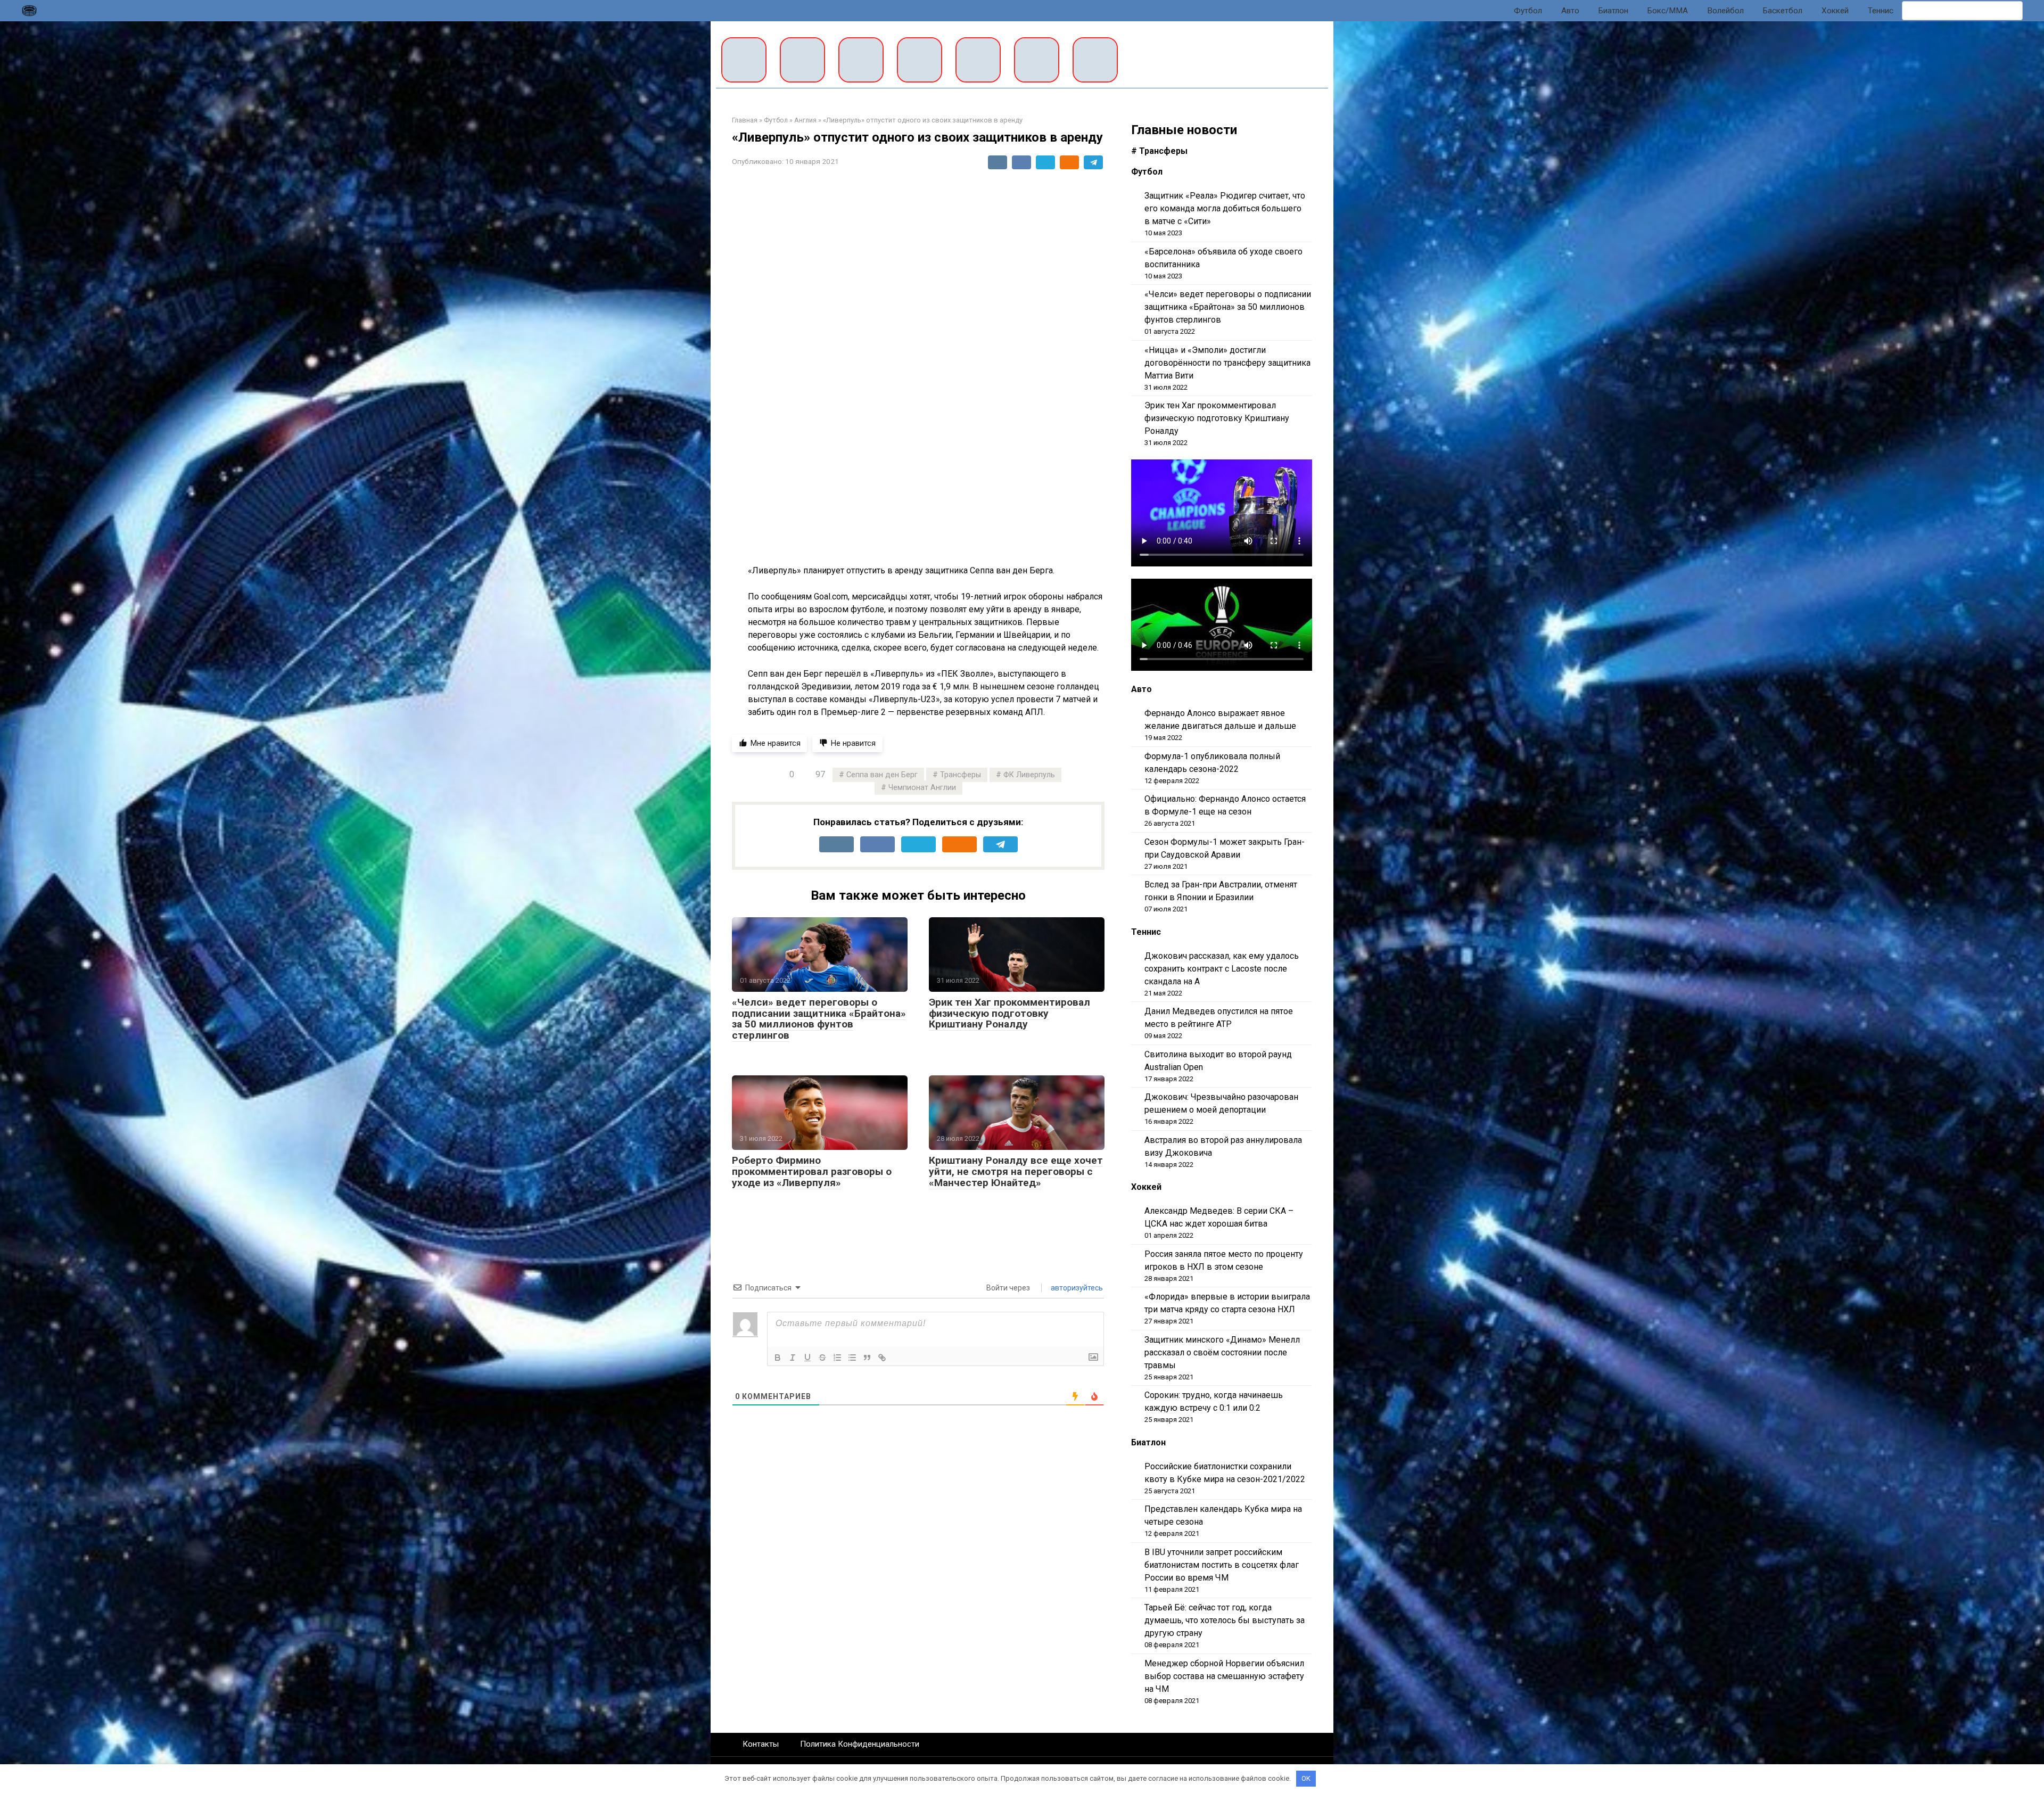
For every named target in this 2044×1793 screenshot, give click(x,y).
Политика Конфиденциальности (860, 1744)
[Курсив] (793, 1358)
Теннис (1881, 11)
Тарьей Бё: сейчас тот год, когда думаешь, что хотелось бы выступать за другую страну (1225, 1620)
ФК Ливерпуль (1029, 775)
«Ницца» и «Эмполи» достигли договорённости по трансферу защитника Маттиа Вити (1227, 363)
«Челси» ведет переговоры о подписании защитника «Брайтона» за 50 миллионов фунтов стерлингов (819, 1019)
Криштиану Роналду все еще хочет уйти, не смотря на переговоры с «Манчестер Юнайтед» (1016, 1171)
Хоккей (1835, 11)
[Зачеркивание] (822, 1358)
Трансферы (961, 775)
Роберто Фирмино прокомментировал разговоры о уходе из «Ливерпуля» (812, 1171)
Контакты (761, 1744)
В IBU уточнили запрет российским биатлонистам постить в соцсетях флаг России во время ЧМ (1222, 1565)
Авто (1570, 11)
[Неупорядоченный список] (852, 1358)
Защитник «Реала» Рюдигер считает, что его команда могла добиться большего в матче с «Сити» (1225, 208)
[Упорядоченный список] (837, 1358)
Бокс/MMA (1668, 11)
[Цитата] (867, 1358)
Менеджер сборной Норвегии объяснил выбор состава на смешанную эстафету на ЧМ (1224, 1676)
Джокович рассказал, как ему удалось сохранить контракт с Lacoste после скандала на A (1222, 969)
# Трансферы (1159, 151)
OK (1306, 1778)
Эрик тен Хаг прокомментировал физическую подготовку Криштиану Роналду (1009, 1013)
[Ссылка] (882, 1358)
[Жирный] (778, 1358)
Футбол (1528, 11)
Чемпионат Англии (922, 788)
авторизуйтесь (1076, 1288)
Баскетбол (1783, 11)
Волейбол (1725, 11)
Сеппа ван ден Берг (882, 775)
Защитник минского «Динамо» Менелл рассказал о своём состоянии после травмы (1222, 1352)
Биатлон (1613, 11)
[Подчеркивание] (807, 1358)
